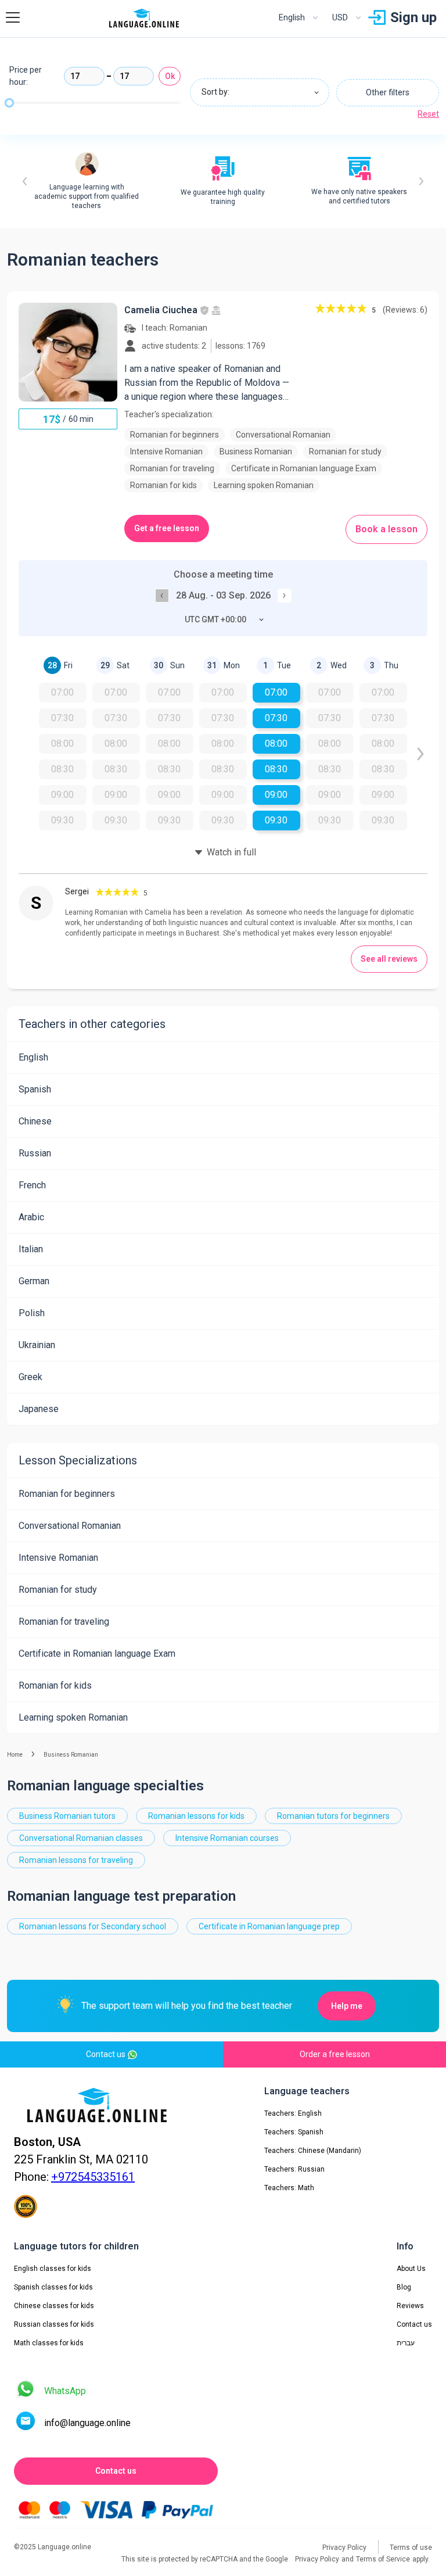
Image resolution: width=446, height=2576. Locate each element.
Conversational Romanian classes (81, 1838)
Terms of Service (383, 2559)
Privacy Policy (317, 2559)
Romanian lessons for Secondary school (93, 1926)
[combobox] (260, 92)
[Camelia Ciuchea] (68, 352)
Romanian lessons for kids (196, 1816)
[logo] (144, 18)
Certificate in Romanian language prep (269, 1926)
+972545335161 (93, 2177)
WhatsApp (65, 2391)
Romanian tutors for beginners (333, 1816)
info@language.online (87, 2423)
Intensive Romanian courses (227, 1838)
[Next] (421, 181)
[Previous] (25, 181)
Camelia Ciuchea (161, 310)
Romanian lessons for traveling (76, 1860)
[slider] (9, 103)
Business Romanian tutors (67, 1816)
